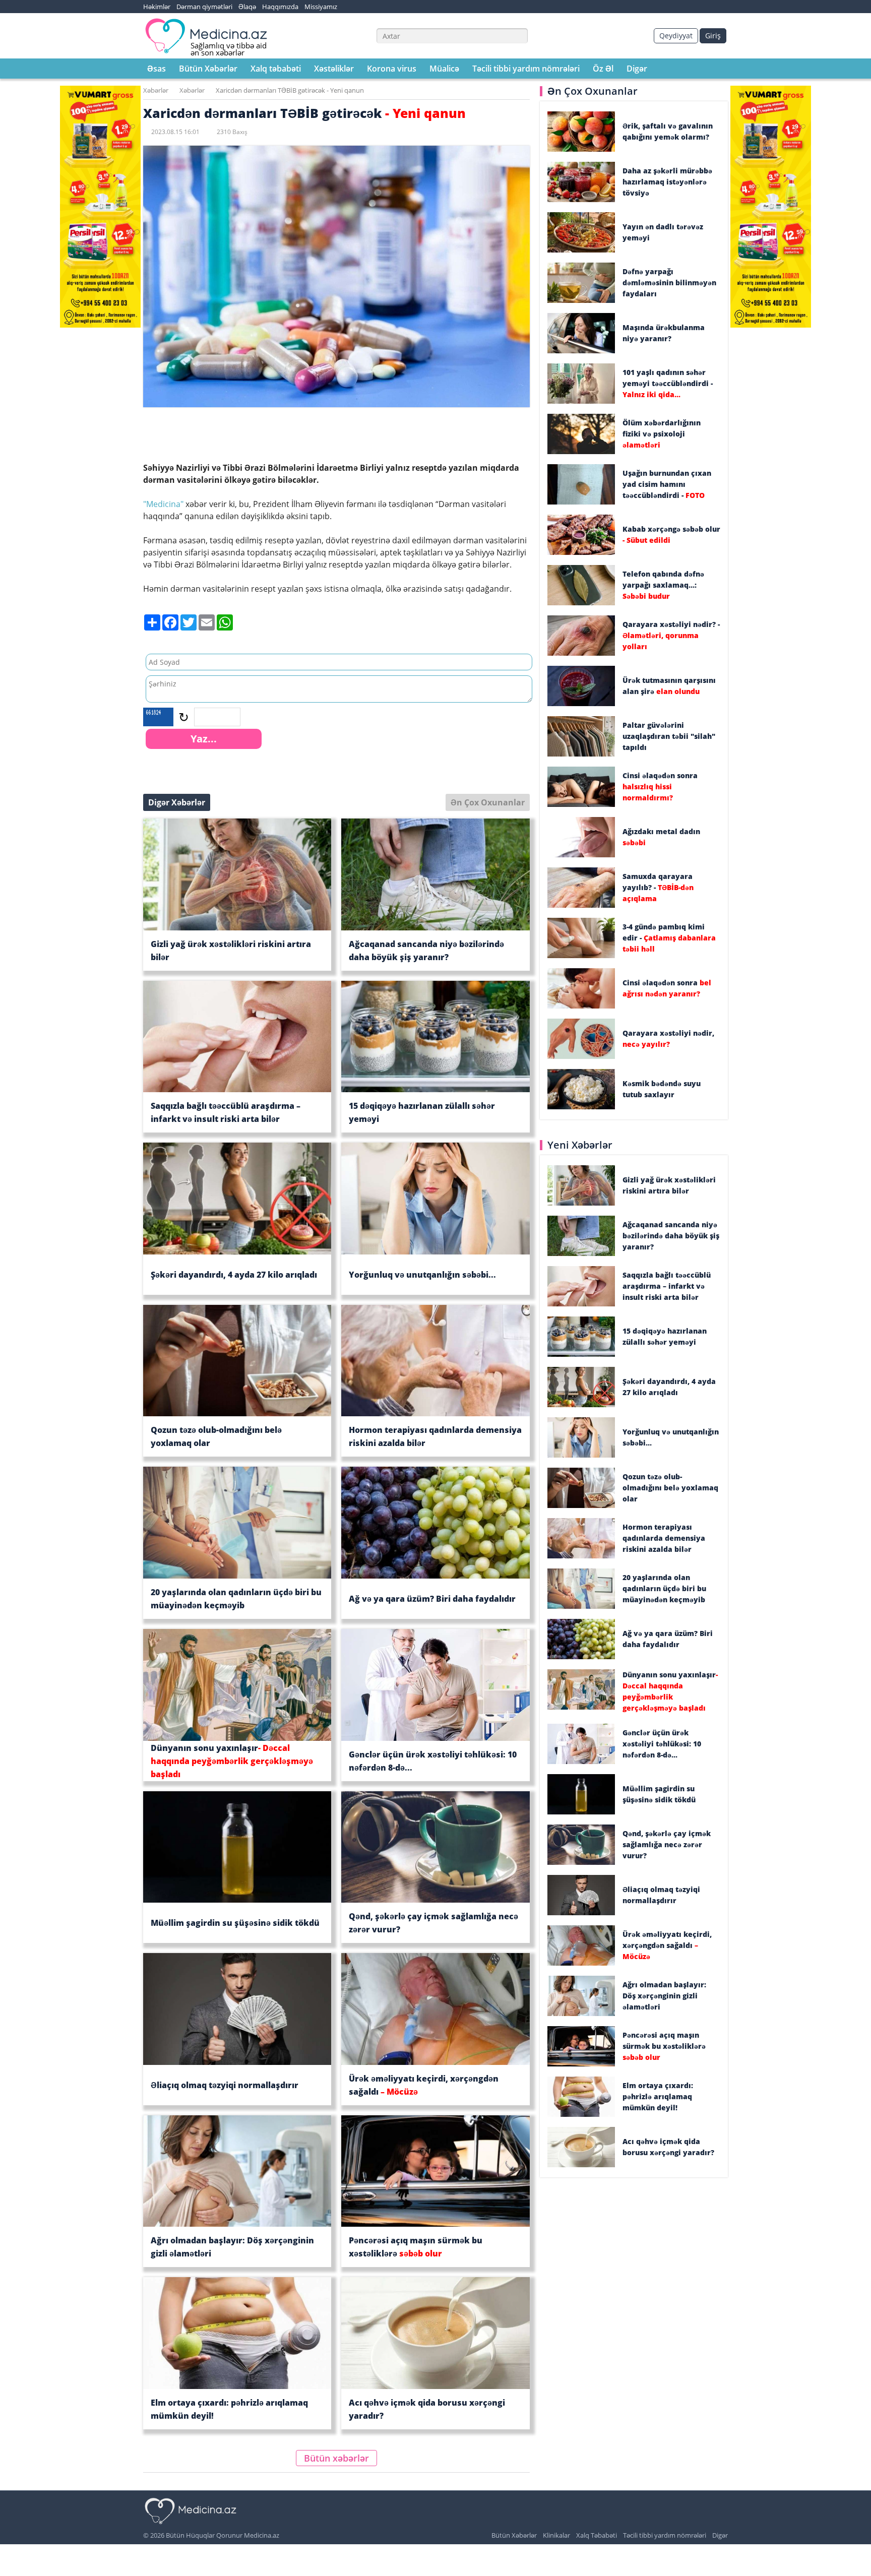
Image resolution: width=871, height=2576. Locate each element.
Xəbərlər (156, 90)
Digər (637, 69)
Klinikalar (556, 2535)
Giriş (713, 36)
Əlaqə (247, 7)
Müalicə (444, 69)
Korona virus (392, 69)
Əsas (157, 69)
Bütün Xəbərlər (208, 69)
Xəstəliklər (334, 69)
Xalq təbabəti (276, 69)
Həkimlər (157, 7)
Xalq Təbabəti (597, 2535)
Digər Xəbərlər (177, 802)
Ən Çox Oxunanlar (488, 802)
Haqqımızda (280, 7)
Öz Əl (603, 69)
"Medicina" (163, 504)
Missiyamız (321, 7)
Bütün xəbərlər (336, 2458)
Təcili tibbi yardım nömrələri (526, 69)
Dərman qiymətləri (204, 7)
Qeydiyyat (676, 36)
